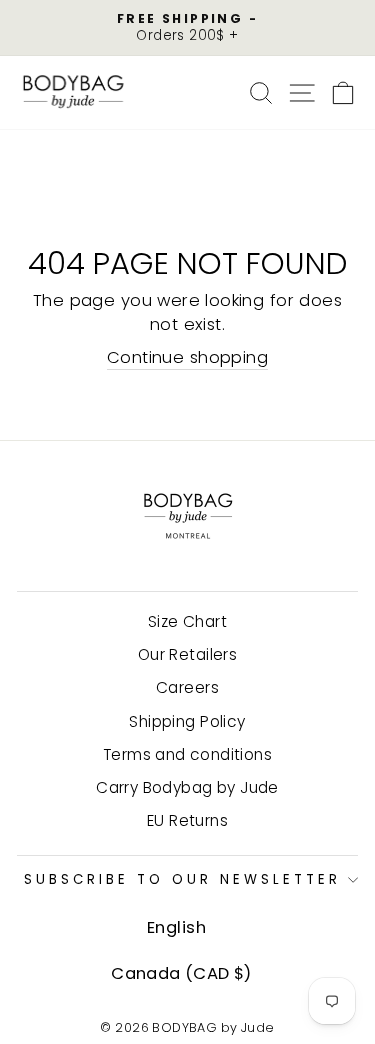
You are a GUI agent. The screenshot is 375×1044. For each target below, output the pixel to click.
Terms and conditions (187, 754)
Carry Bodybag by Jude (187, 787)
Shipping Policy (187, 721)
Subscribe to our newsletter (182, 879)
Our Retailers (187, 654)
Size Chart (187, 621)
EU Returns (187, 820)
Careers (187, 687)
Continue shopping (187, 357)
